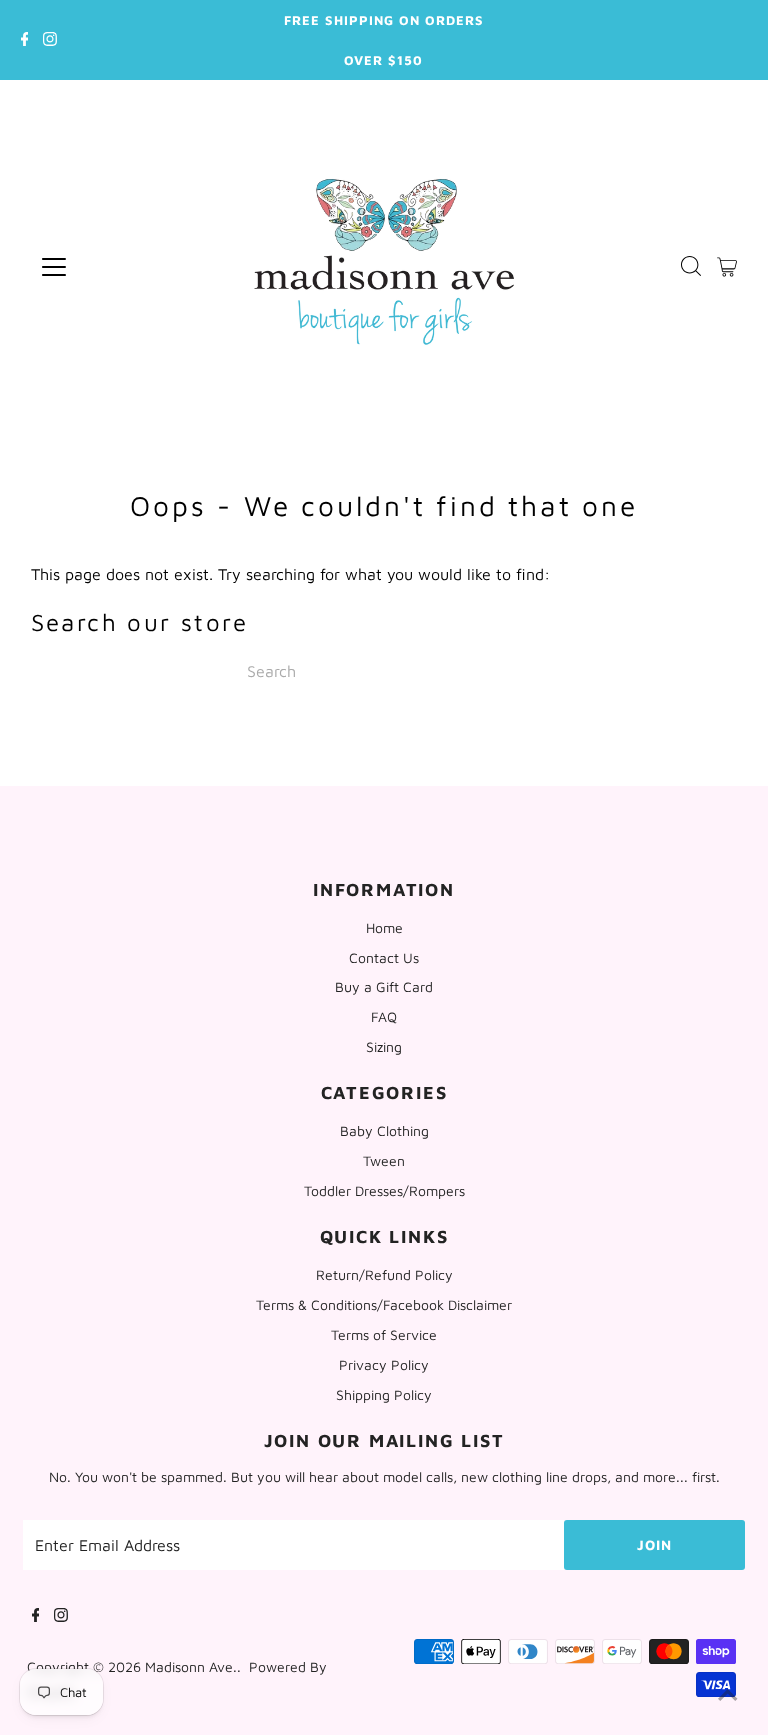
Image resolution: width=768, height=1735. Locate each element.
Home (384, 927)
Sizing (384, 1046)
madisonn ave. (191, 1666)
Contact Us (384, 957)
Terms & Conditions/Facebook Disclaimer (384, 1304)
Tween (384, 1160)
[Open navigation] (120, 267)
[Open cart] (727, 267)
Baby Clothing (384, 1130)
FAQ (384, 1016)
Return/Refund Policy (384, 1274)
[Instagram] (50, 40)
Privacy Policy (384, 1364)
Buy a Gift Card (384, 986)
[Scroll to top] (728, 1695)
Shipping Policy (384, 1394)
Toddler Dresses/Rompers (384, 1190)
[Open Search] (691, 267)
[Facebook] (25, 40)
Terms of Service (384, 1334)
